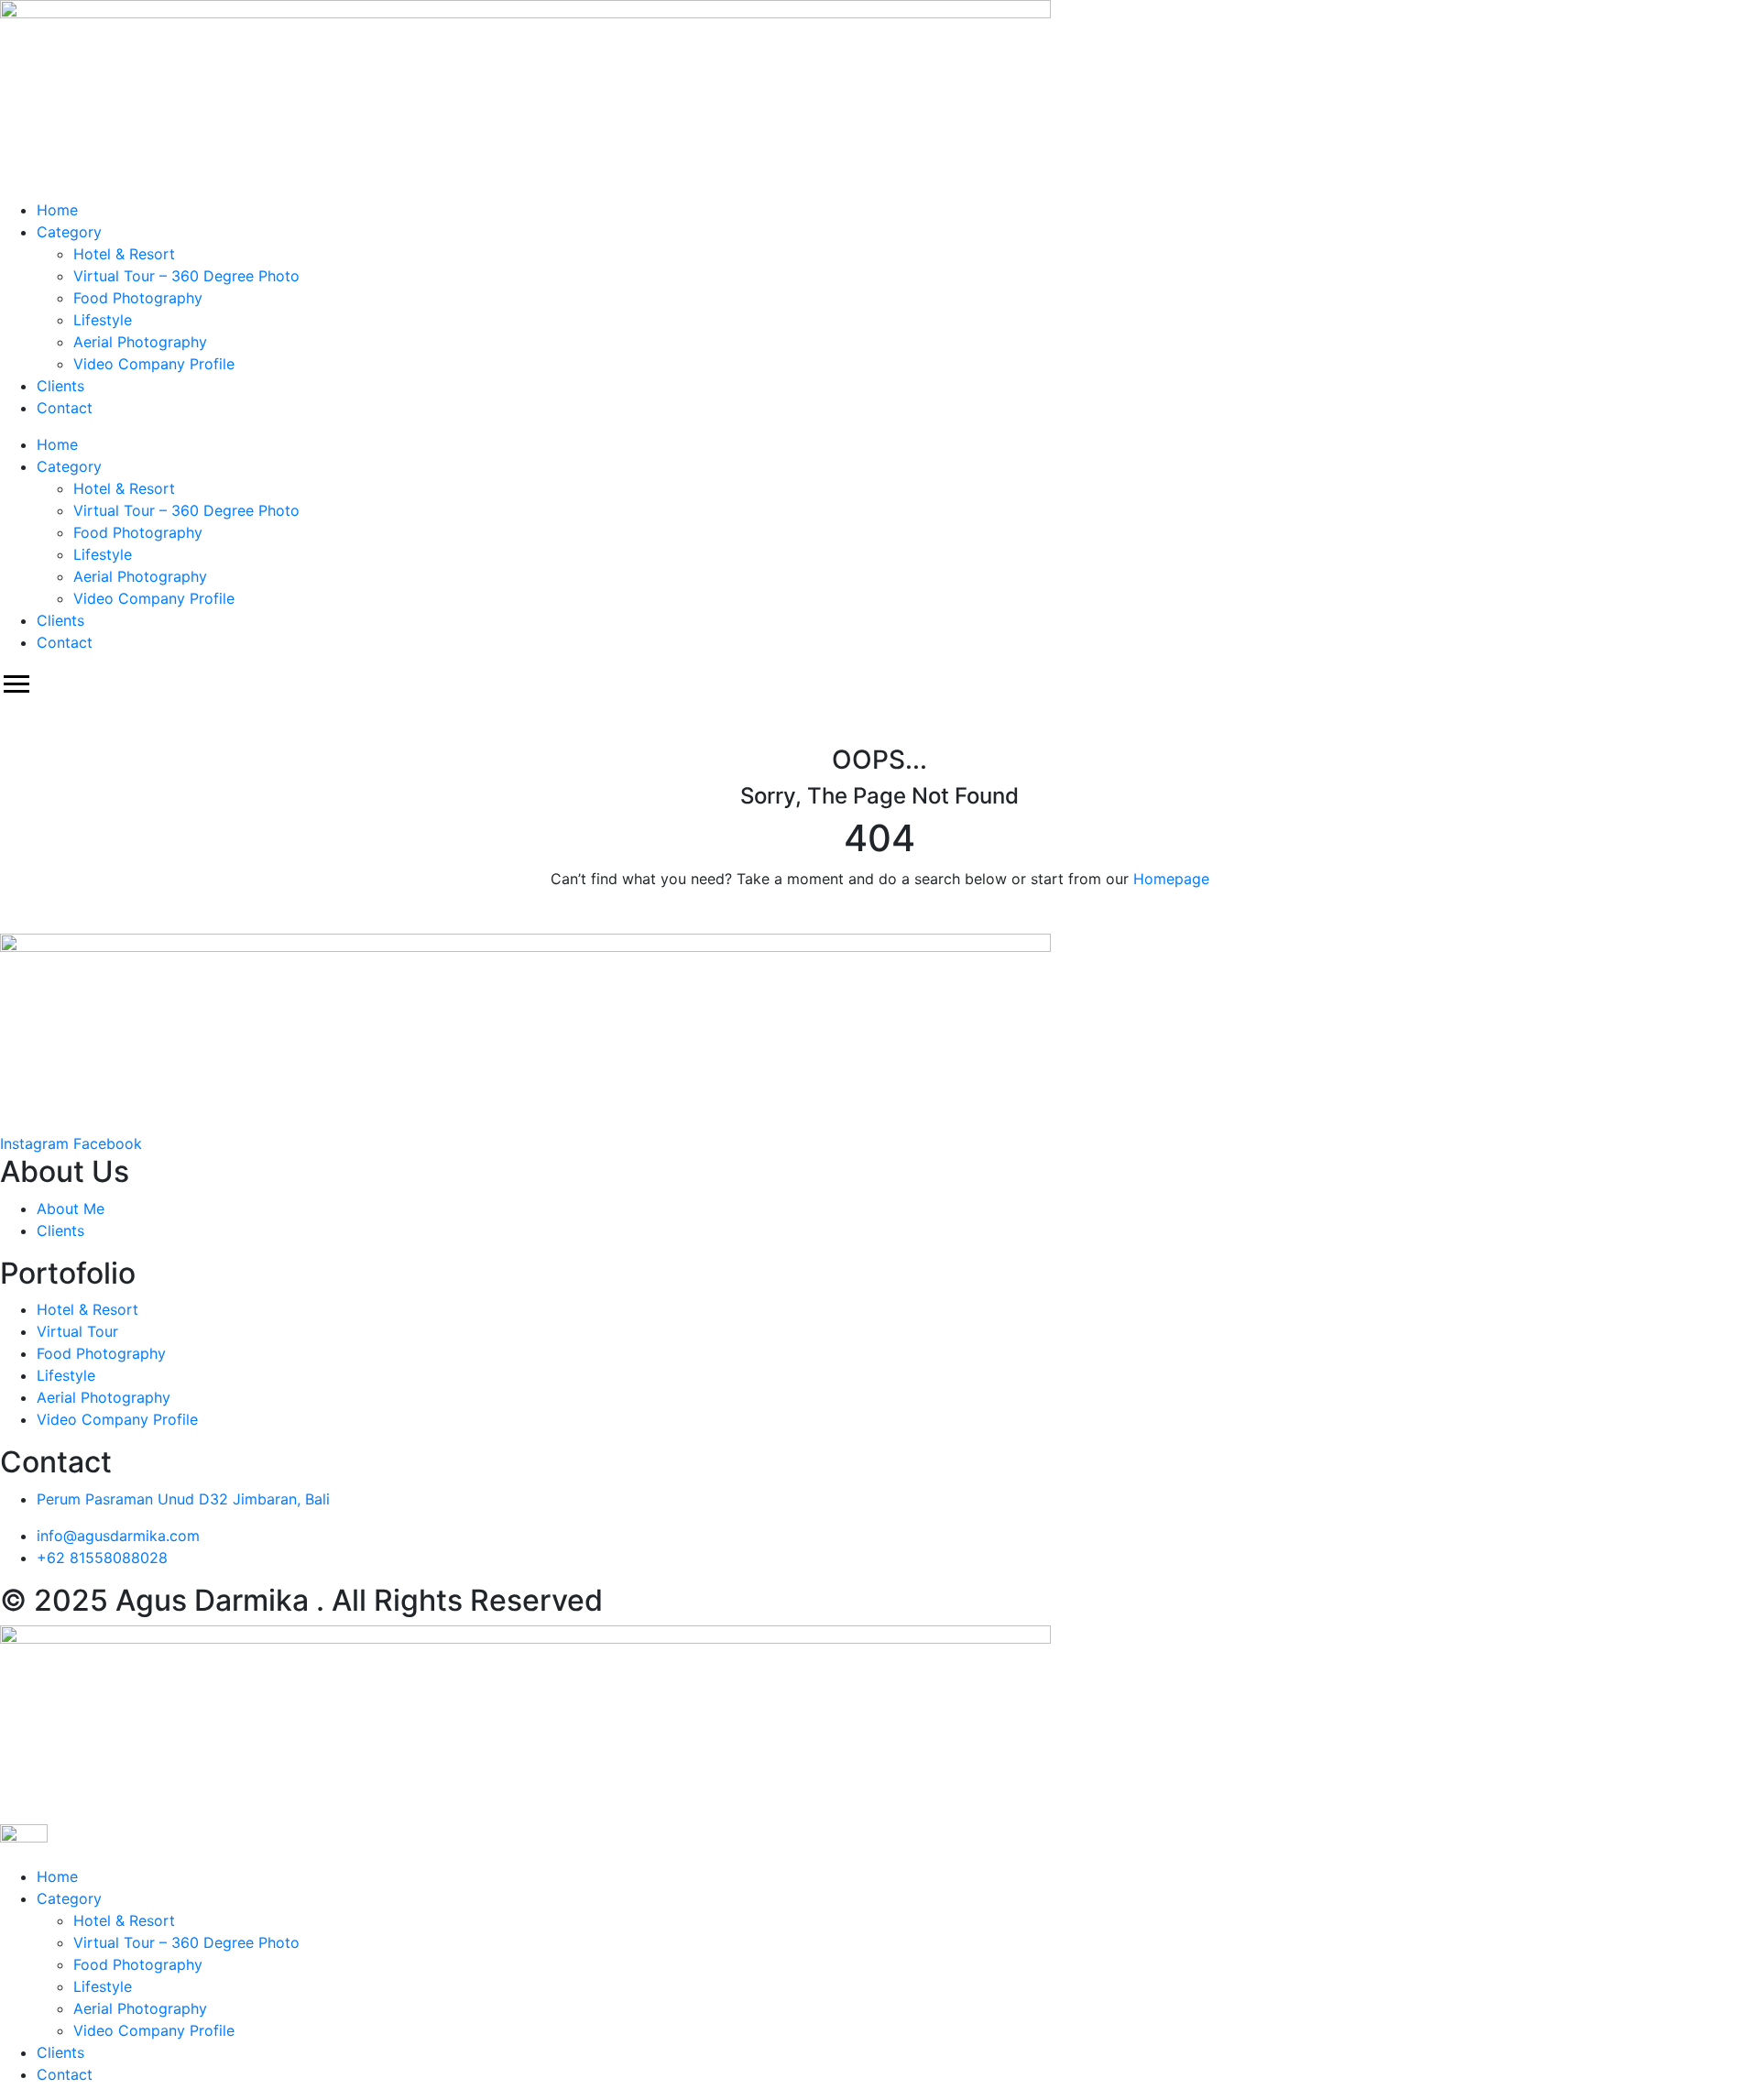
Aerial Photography (140, 342)
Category (69, 232)
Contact (65, 408)
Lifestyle (103, 320)
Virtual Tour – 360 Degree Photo (186, 276)
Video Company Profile (154, 364)
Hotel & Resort (124, 254)
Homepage (1171, 879)
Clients (60, 386)
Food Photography (138, 298)
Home (57, 210)
